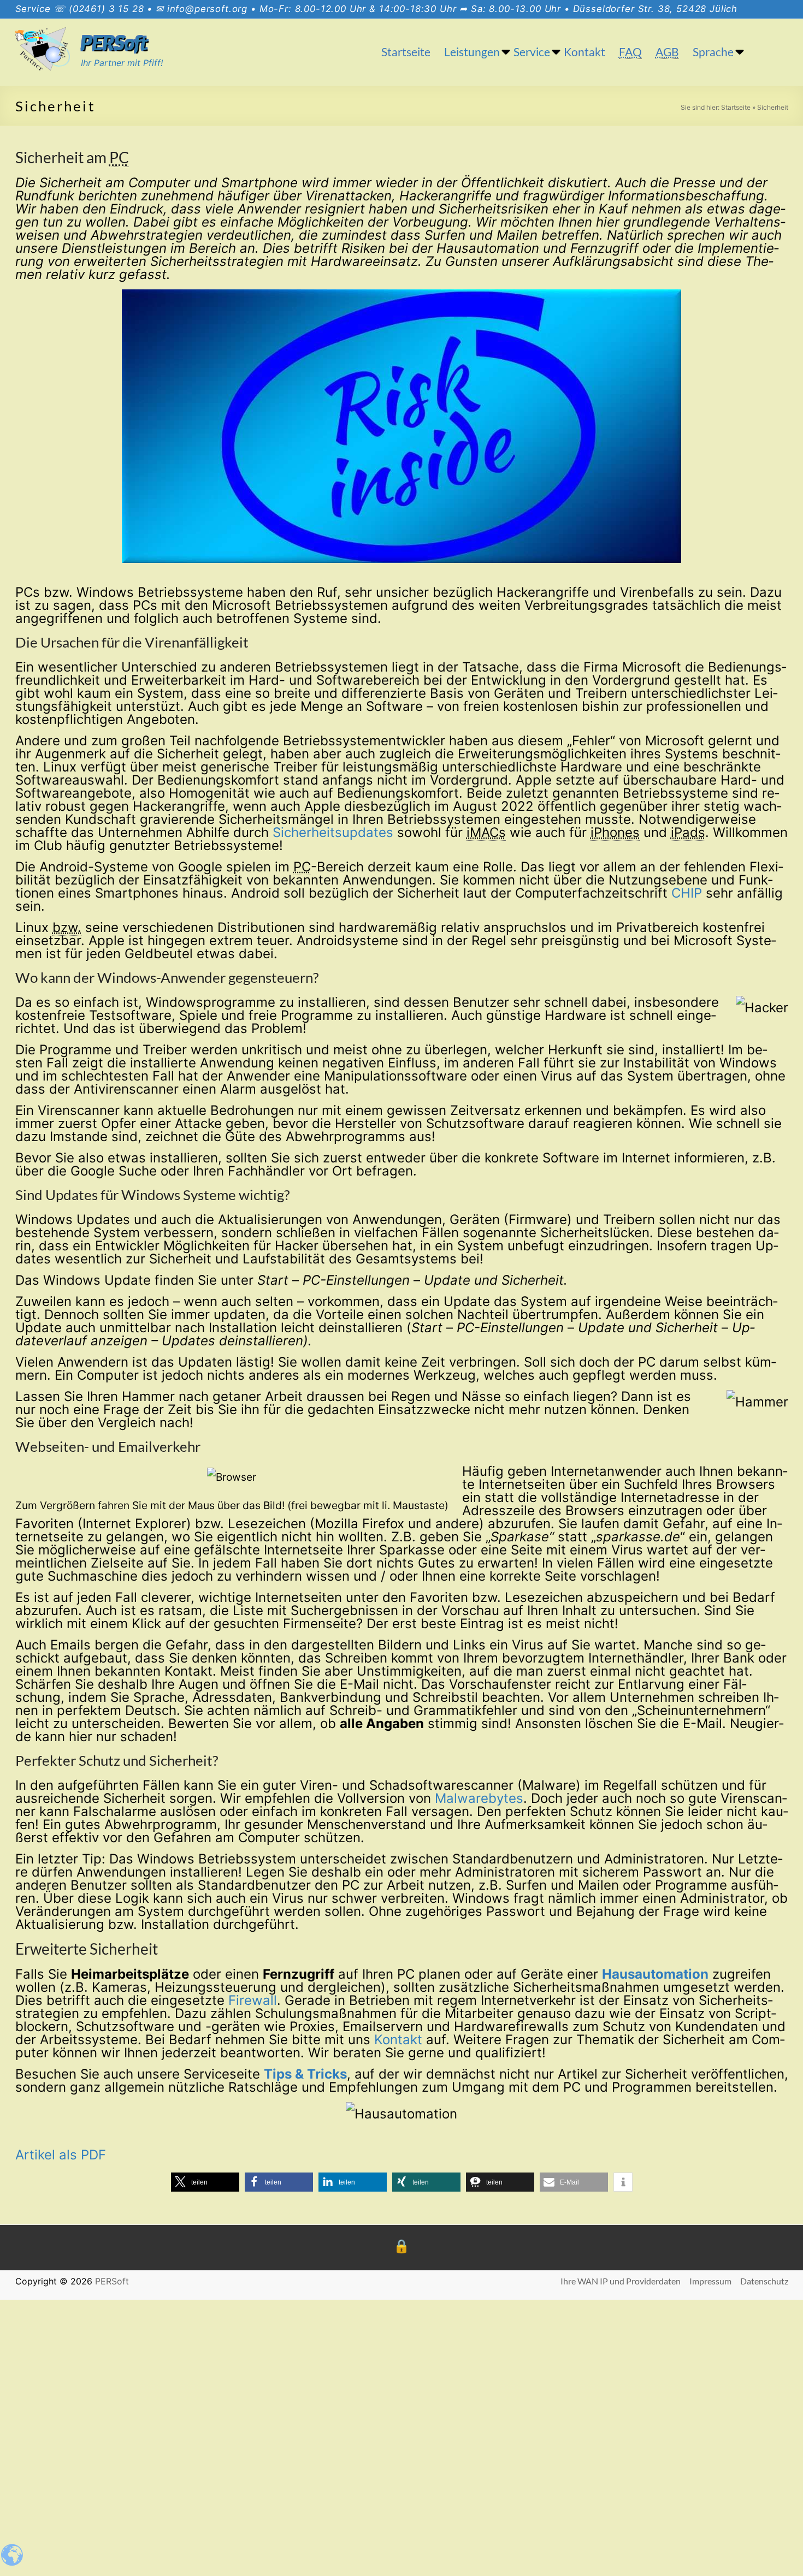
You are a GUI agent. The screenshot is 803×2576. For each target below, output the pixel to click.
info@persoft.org (207, 9)
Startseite (406, 52)
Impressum (710, 2281)
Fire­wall (253, 2000)
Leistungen (472, 52)
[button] (205, 2182)
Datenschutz (764, 2281)
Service (532, 52)
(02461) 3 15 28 (107, 9)
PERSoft (114, 43)
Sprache (713, 52)
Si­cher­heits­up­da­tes (333, 832)
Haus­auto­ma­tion (655, 1974)
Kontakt (584, 52)
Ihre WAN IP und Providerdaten (621, 2281)
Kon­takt (398, 2040)
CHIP (687, 893)
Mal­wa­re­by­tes (479, 1798)
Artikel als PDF (61, 2155)
